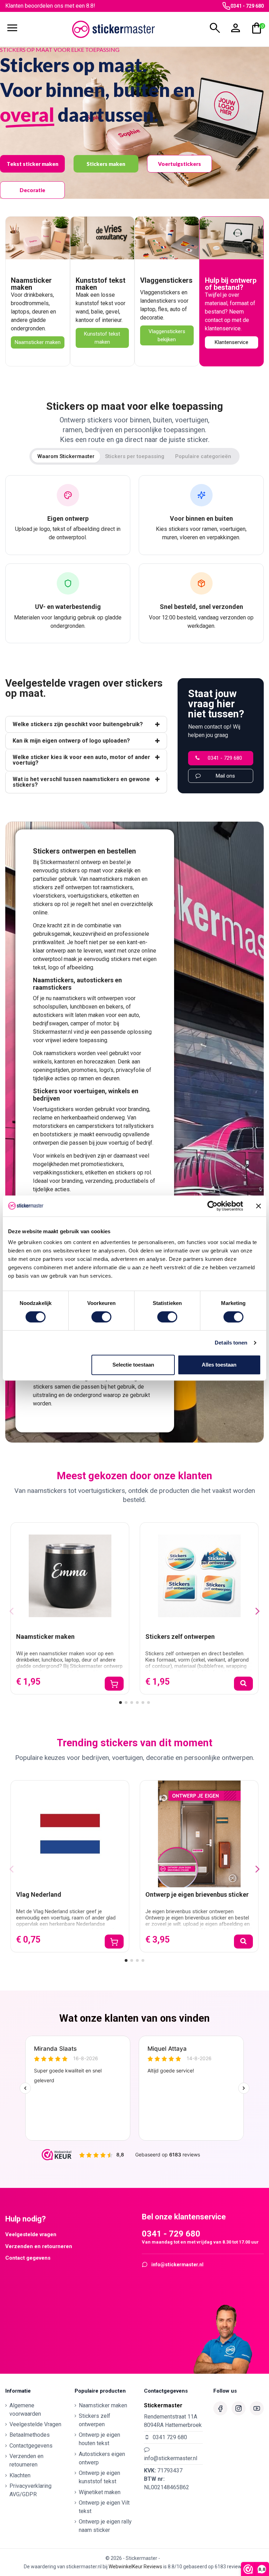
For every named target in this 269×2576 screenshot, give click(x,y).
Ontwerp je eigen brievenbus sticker (197, 1894)
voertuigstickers (88, 896)
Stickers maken (106, 164)
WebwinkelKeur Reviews (135, 2567)
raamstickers (117, 887)
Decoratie (32, 190)
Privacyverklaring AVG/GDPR (30, 2490)
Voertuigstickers (180, 164)
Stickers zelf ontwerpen (180, 1637)
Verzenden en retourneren (39, 2246)
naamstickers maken (115, 879)
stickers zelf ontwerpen (62, 887)
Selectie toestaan (133, 1365)
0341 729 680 (170, 2437)
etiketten (121, 896)
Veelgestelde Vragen (35, 2424)
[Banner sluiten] (258, 1206)
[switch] (101, 1317)
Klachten (20, 2475)
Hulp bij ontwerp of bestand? (231, 284)
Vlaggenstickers (166, 280)
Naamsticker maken (31, 284)
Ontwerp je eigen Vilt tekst (104, 2507)
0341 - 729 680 (247, 6)
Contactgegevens (31, 2446)
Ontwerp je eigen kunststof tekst (99, 2477)
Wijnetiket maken (100, 2492)
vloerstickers (49, 896)
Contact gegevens (28, 2258)
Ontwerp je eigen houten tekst (99, 2439)
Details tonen (231, 1343)
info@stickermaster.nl (177, 2265)
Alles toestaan (219, 1365)
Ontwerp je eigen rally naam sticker (105, 2526)
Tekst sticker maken (33, 164)
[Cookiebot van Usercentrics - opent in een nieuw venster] (212, 1206)
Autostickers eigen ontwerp (102, 2458)
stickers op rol (51, 904)
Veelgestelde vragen (31, 2234)
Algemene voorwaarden (25, 2410)
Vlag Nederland (39, 1894)
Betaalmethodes (30, 2435)
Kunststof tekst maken (101, 284)
